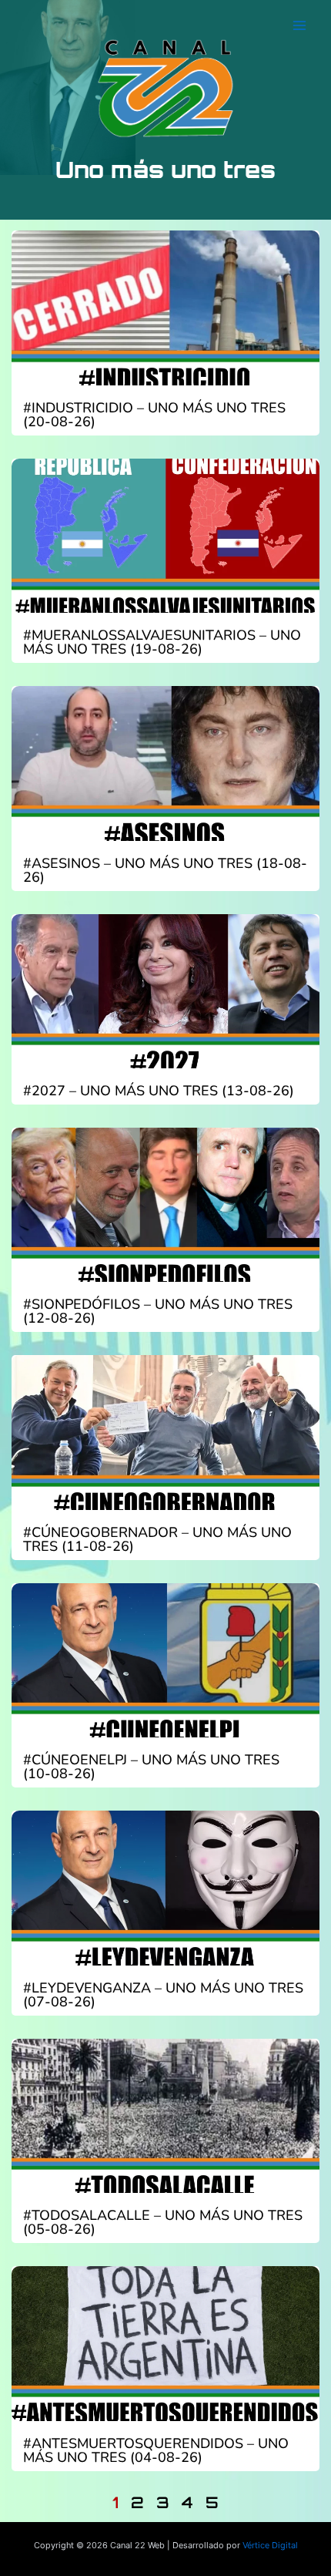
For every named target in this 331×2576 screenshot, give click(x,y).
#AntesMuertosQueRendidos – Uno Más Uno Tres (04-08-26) (156, 2450)
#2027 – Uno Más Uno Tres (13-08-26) (159, 1091)
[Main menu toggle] (299, 25)
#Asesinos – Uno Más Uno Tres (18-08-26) (165, 870)
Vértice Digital (270, 2545)
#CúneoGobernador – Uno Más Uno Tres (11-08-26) (157, 1539)
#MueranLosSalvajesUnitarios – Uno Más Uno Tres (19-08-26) (162, 642)
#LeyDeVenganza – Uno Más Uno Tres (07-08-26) (163, 1995)
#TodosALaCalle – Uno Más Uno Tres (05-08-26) (163, 2222)
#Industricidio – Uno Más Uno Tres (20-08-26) (154, 415)
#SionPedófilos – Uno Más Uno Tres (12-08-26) (158, 1311)
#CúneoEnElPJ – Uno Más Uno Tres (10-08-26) (151, 1767)
